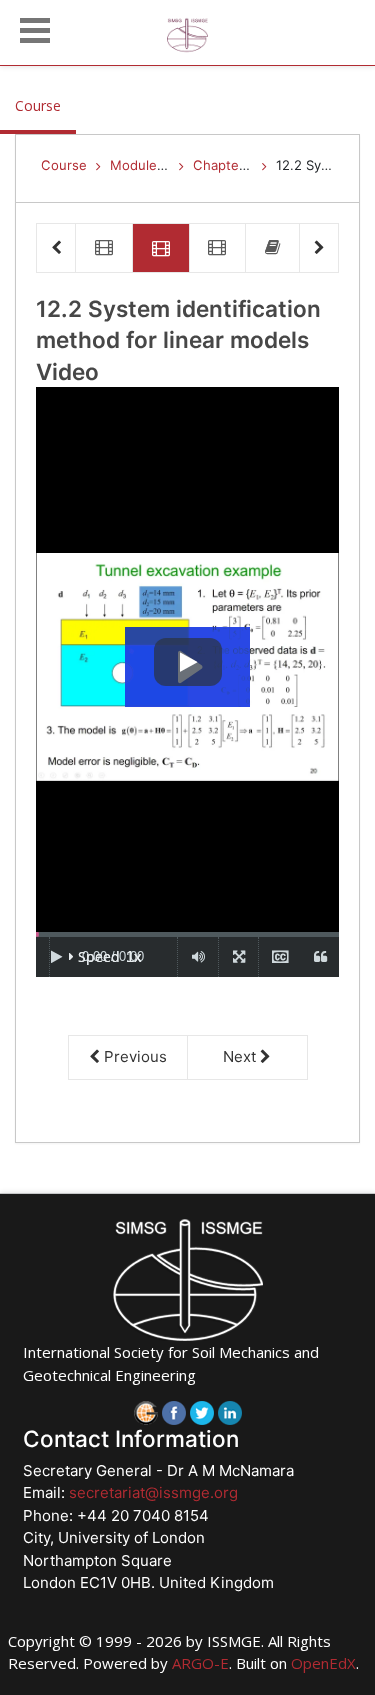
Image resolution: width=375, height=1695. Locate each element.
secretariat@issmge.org (153, 1492)
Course (45, 105)
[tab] (104, 248)
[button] (35, 28)
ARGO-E (200, 1663)
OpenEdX (323, 1663)
